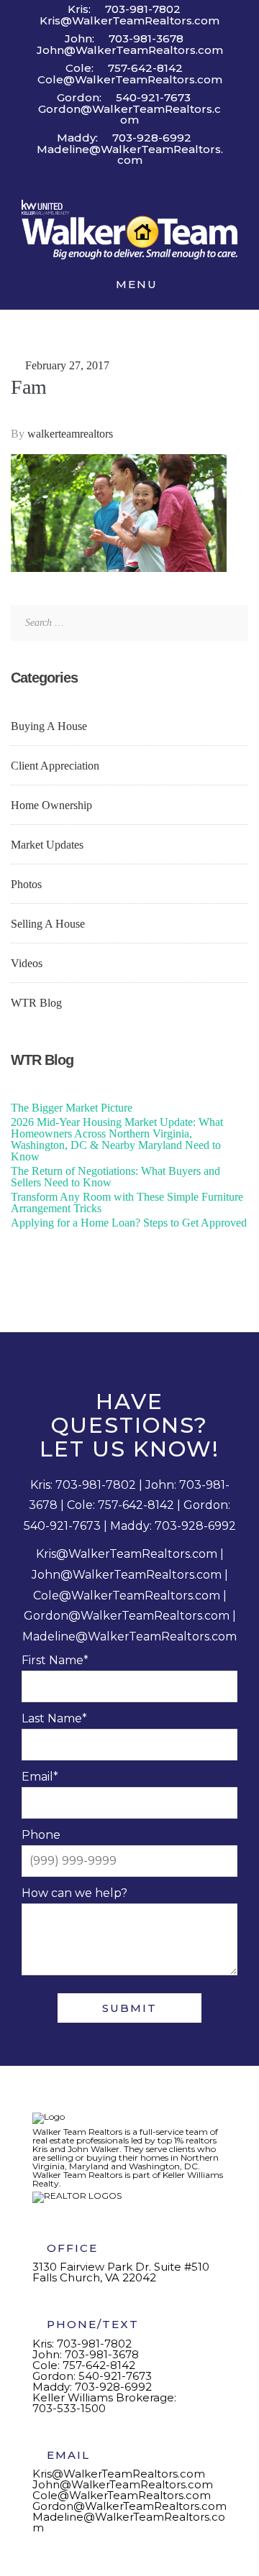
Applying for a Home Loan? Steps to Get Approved (129, 1223)
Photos (26, 884)
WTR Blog (36, 1003)
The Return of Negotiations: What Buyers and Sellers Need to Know (115, 1177)
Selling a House (48, 924)
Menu (135, 284)
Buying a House (49, 726)
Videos (27, 963)
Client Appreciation (55, 766)
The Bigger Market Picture (72, 1108)
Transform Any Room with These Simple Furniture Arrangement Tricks (127, 1202)
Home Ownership (51, 805)
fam (29, 387)
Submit (129, 2008)
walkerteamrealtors (72, 434)
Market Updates (47, 845)
